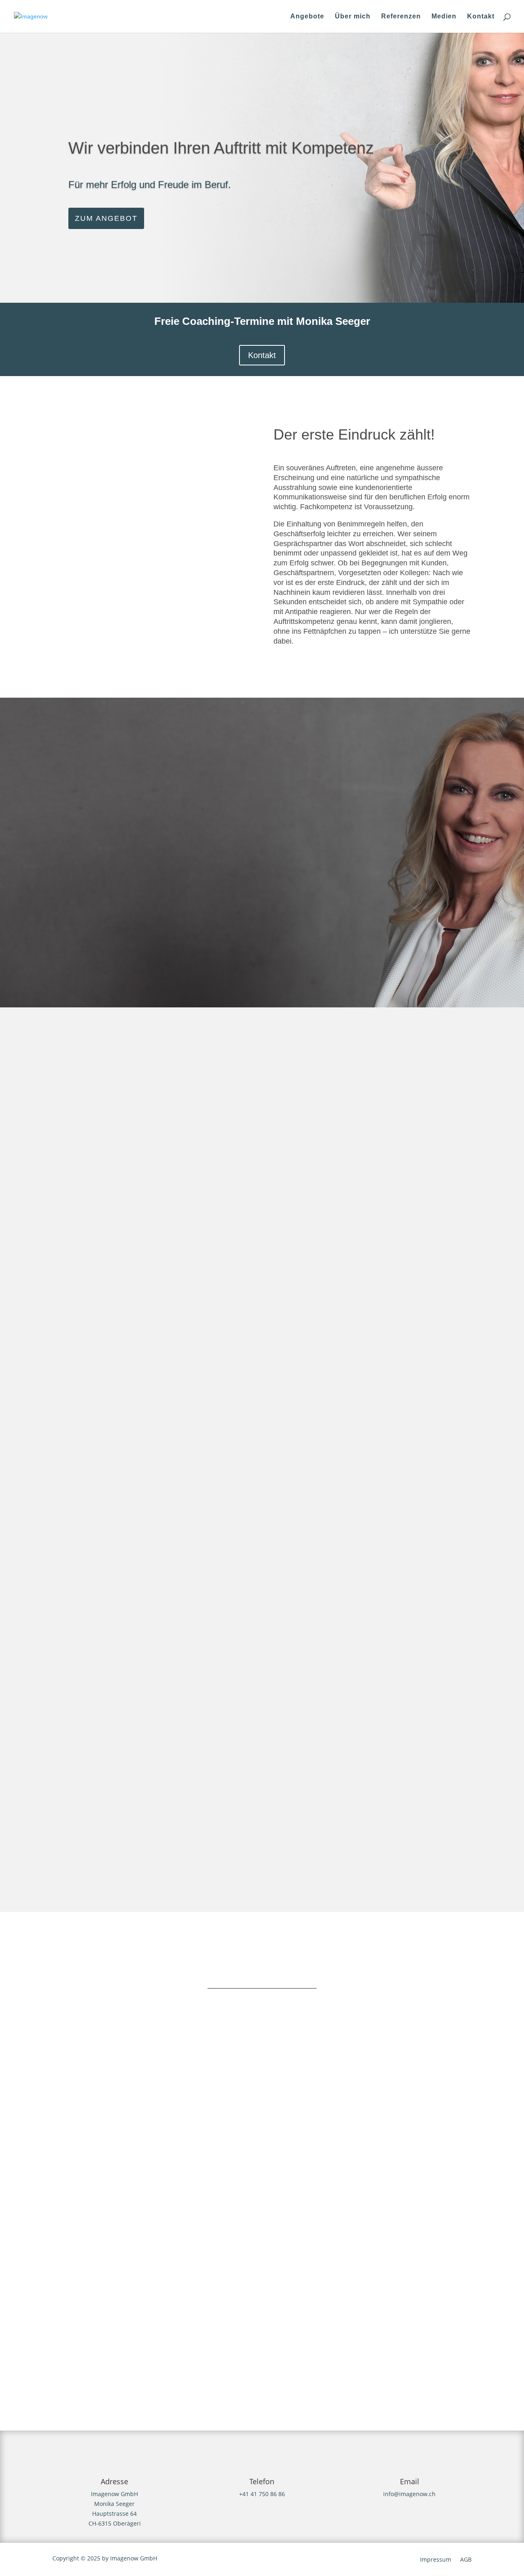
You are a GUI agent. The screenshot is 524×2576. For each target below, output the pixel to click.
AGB (466, 2560)
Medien (444, 17)
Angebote (307, 17)
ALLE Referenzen (262, 1844)
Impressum (436, 2560)
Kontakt (481, 17)
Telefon (262, 2481)
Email (410, 2481)
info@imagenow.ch (409, 2494)
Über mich (353, 17)
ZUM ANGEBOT (106, 218)
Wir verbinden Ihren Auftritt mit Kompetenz (221, 148)
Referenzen (401, 17)
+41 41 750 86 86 (262, 2494)
